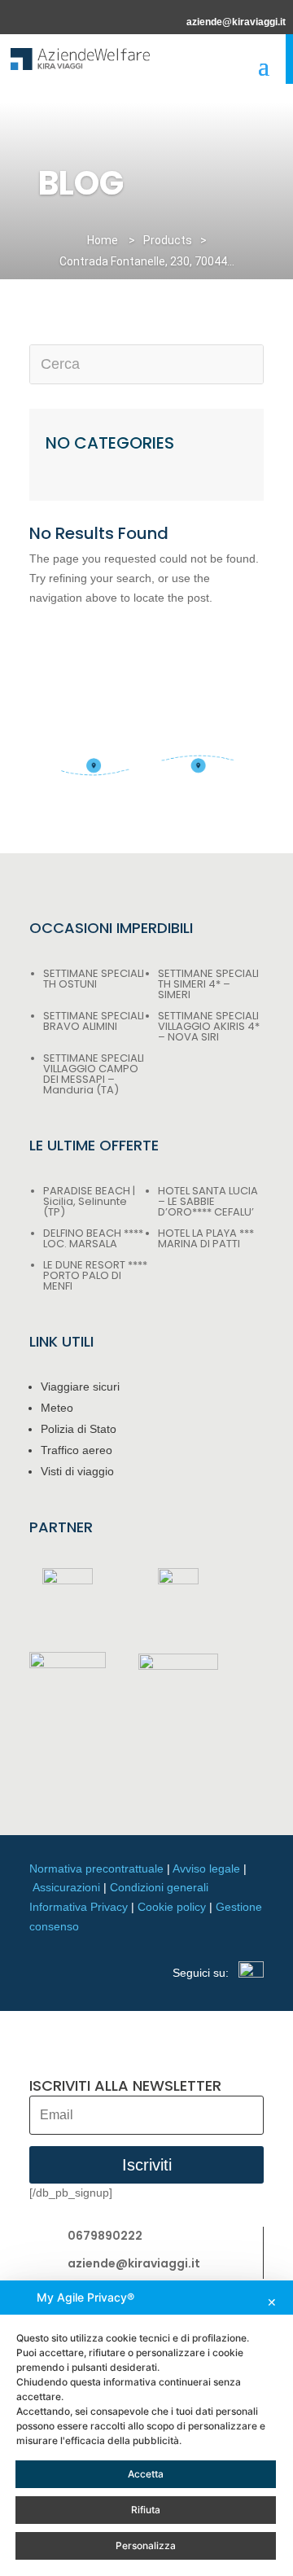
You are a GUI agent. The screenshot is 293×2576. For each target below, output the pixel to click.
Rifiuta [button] (146, 2510)
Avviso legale (206, 1868)
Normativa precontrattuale (96, 1868)
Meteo (57, 1408)
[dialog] (146, 2428)
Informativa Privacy (79, 1907)
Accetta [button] (146, 2474)
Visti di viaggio (77, 1471)
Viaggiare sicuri (80, 1387)
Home (103, 240)
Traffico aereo (77, 1450)
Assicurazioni (66, 1887)
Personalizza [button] (146, 2545)
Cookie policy (172, 1907)
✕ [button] (272, 2302)
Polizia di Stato (79, 1429)
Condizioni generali (159, 1887)
